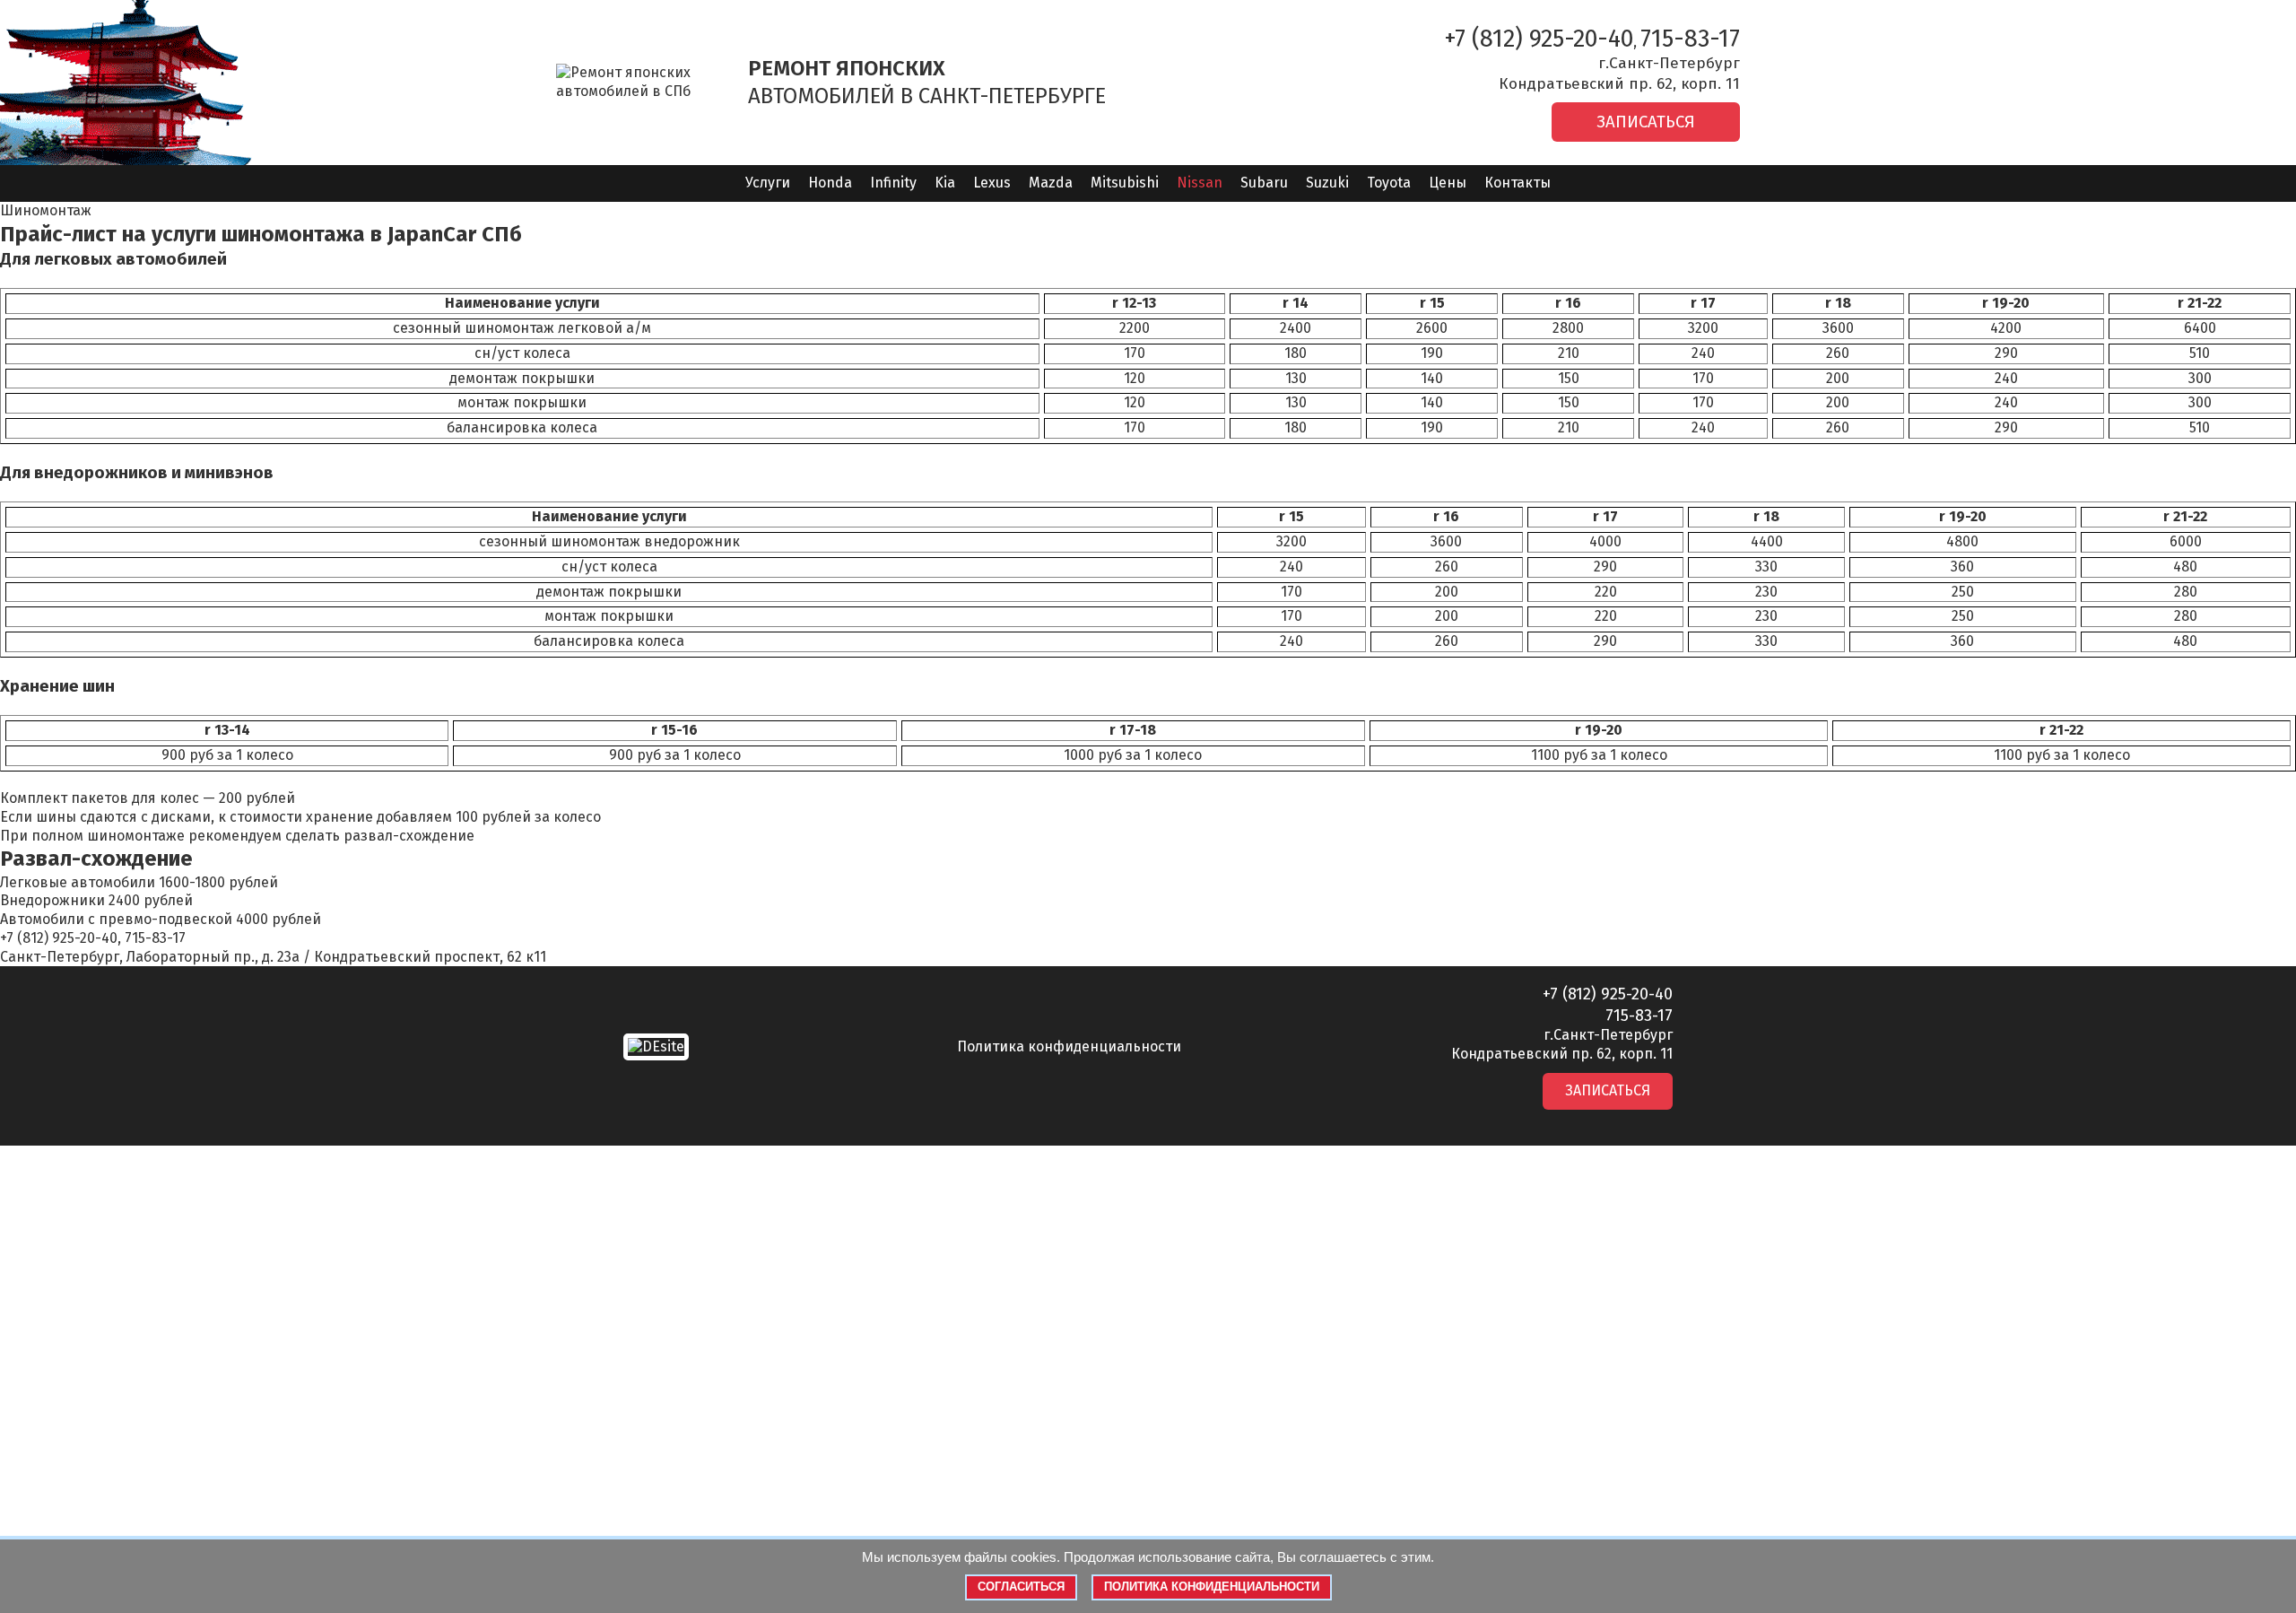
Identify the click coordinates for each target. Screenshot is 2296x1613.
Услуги (768, 183)
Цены (1448, 183)
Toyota (1389, 183)
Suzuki (1327, 183)
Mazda (1051, 183)
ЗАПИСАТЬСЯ (1646, 122)
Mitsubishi (1125, 183)
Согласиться (1021, 1587)
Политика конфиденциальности (1069, 1046)
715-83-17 (1690, 39)
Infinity (893, 183)
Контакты (1518, 183)
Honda (830, 183)
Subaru (1264, 183)
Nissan (1200, 183)
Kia (945, 183)
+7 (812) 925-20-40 (1539, 39)
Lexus (992, 183)
